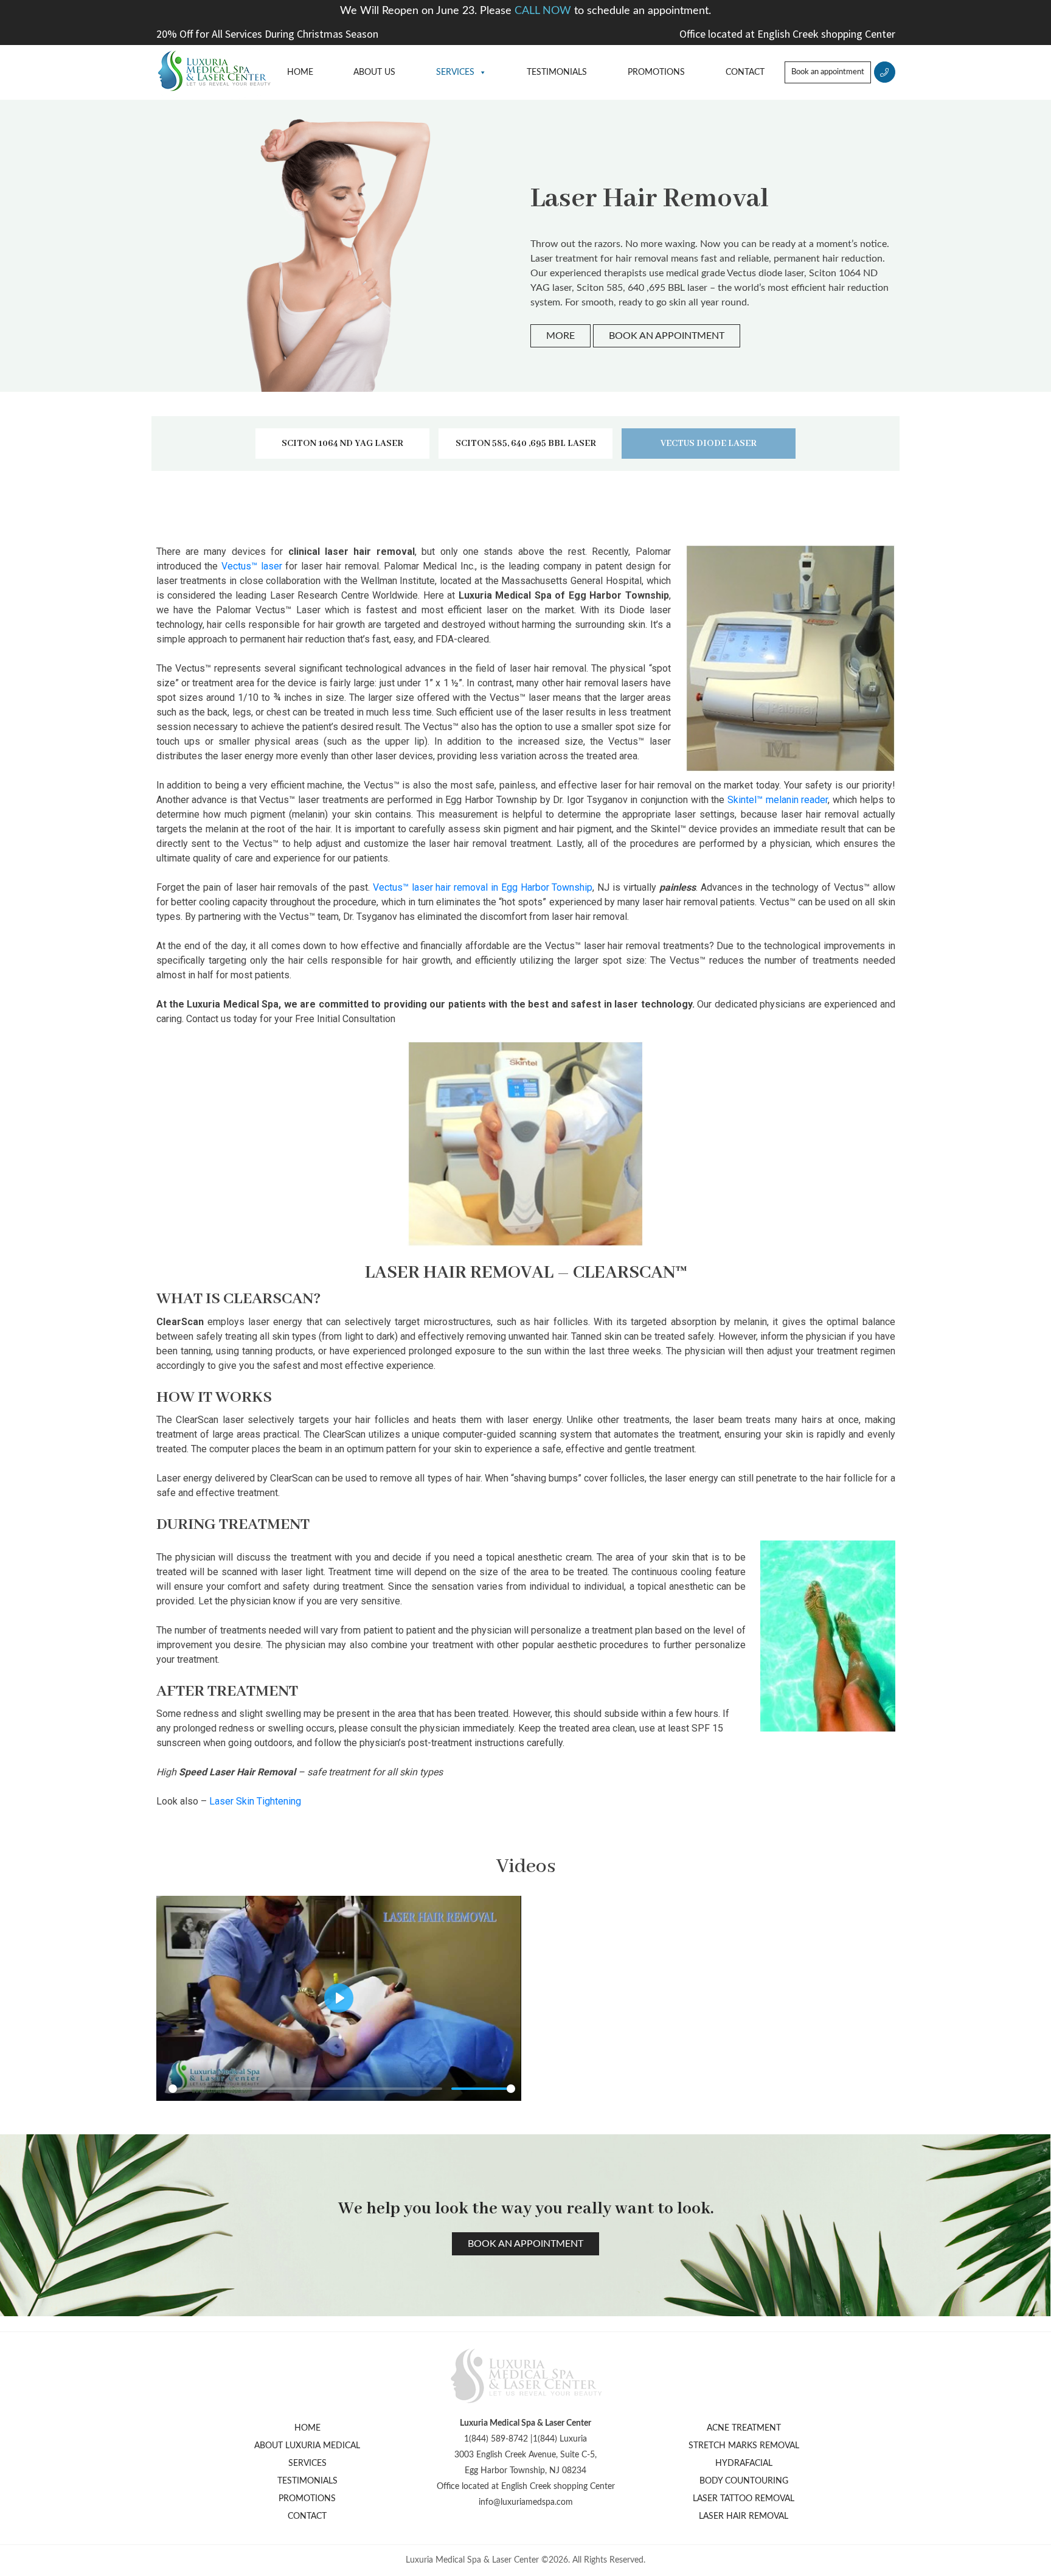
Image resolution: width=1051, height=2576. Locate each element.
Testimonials (557, 72)
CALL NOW (544, 11)
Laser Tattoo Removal (744, 2499)
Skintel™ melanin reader (778, 800)
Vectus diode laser (709, 444)
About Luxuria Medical (307, 2446)
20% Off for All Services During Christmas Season (267, 34)
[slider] (305, 2089)
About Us (374, 72)
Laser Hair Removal (744, 2516)
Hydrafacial (744, 2463)
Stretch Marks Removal (744, 2446)
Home (300, 72)
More (560, 336)
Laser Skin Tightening (255, 1801)
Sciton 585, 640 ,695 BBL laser (526, 444)
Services (455, 72)
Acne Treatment (744, 2428)
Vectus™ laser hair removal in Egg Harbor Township (483, 887)
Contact (745, 72)
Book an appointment (828, 72)
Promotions (656, 72)
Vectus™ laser (252, 566)
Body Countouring (744, 2481)
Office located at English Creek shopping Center (787, 34)
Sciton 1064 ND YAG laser (342, 444)
